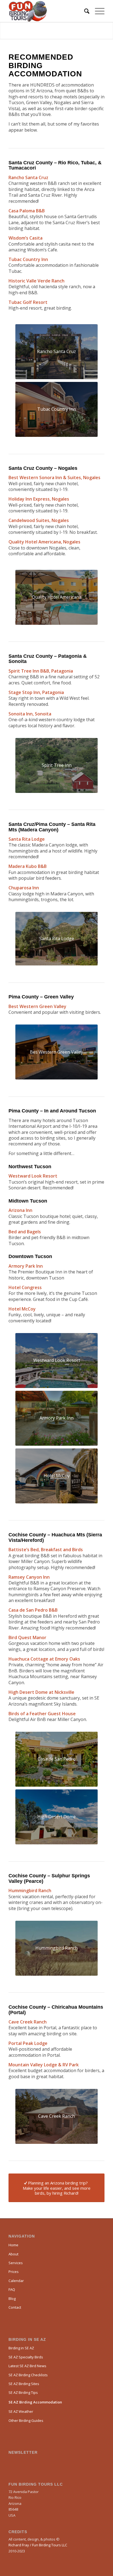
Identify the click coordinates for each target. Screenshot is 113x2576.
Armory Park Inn (26, 1266)
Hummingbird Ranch (30, 1891)
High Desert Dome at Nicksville (41, 1692)
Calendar (16, 2281)
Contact (15, 2307)
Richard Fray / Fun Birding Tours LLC (38, 2545)
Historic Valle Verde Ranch (36, 281)
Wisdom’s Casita (26, 238)
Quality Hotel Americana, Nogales (44, 542)
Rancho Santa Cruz (28, 177)
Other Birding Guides (26, 2420)
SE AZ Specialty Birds (26, 2357)
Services (16, 2263)
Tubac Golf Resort (28, 302)
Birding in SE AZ (21, 2348)
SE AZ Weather (21, 2411)
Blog (12, 2299)
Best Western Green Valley (37, 1006)
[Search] (84, 11)
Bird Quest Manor (27, 1637)
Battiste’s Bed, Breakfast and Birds (46, 1550)
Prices (14, 2272)
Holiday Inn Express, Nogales (39, 499)
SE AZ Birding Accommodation (35, 2402)
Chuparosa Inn (24, 888)
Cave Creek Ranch (28, 2022)
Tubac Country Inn (28, 259)
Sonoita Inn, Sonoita (30, 714)
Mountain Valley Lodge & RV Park (44, 2065)
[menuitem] (84, 11)
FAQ (12, 2289)
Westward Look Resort (33, 1176)
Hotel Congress (25, 1287)
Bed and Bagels (25, 1232)
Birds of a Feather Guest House (42, 1714)
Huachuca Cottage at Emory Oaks (44, 1659)
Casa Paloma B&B (27, 211)
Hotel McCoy (22, 1309)
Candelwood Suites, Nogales (39, 520)
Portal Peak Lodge (28, 2043)
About (13, 2254)
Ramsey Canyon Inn (29, 1577)
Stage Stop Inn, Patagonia (36, 692)
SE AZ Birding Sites (24, 2384)
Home (13, 2245)
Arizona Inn (20, 1210)
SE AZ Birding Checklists (28, 2375)
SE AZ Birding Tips (23, 2392)
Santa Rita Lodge (27, 839)
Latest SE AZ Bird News (27, 2366)
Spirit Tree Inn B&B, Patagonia (41, 671)
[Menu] (97, 11)
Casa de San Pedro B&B (33, 1610)
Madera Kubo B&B (28, 866)
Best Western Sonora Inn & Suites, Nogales (54, 478)
